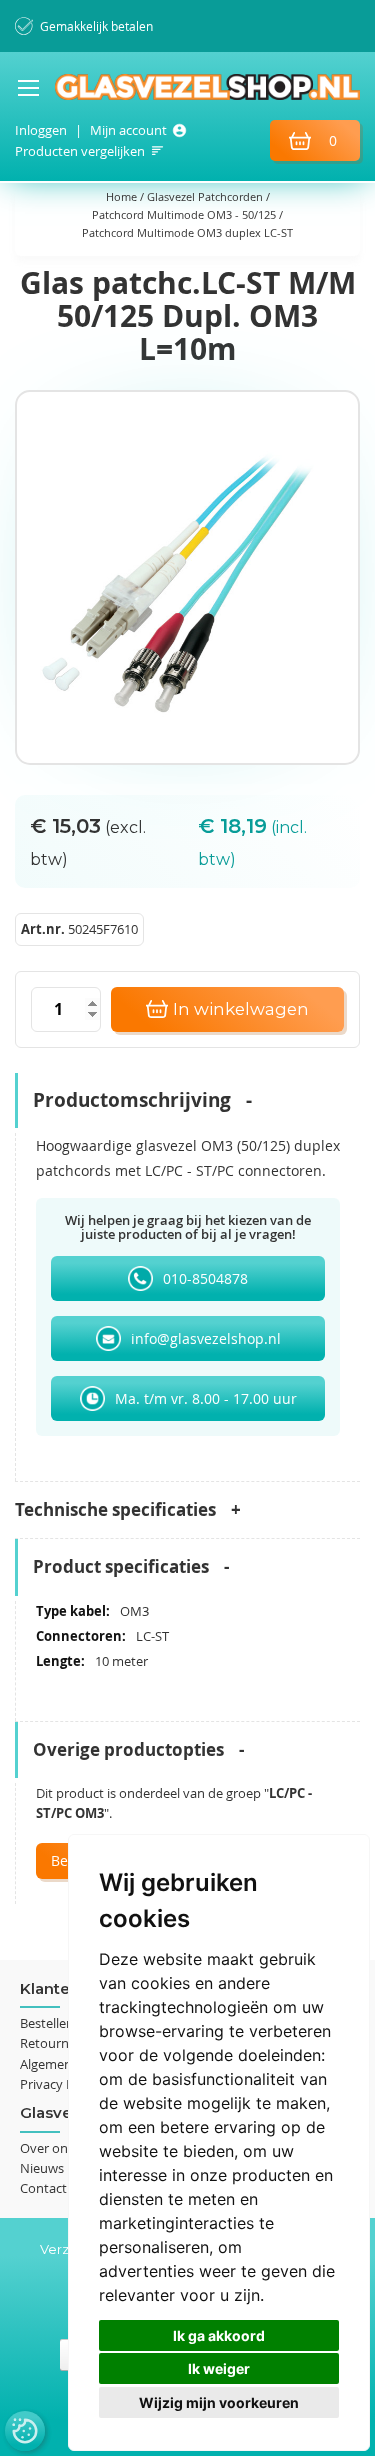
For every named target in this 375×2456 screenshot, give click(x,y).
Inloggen (41, 130)
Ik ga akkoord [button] (219, 2335)
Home (123, 196)
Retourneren (58, 2043)
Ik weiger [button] (219, 2368)
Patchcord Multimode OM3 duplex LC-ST (187, 232)
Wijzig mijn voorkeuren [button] (219, 2402)
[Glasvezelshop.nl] (187, 87)
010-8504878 (205, 1278)
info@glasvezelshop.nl (206, 1338)
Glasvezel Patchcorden (206, 196)
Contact (43, 2188)
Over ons (47, 2148)
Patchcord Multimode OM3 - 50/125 (185, 214)
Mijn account (128, 130)
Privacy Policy (60, 2084)
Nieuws (42, 2168)
